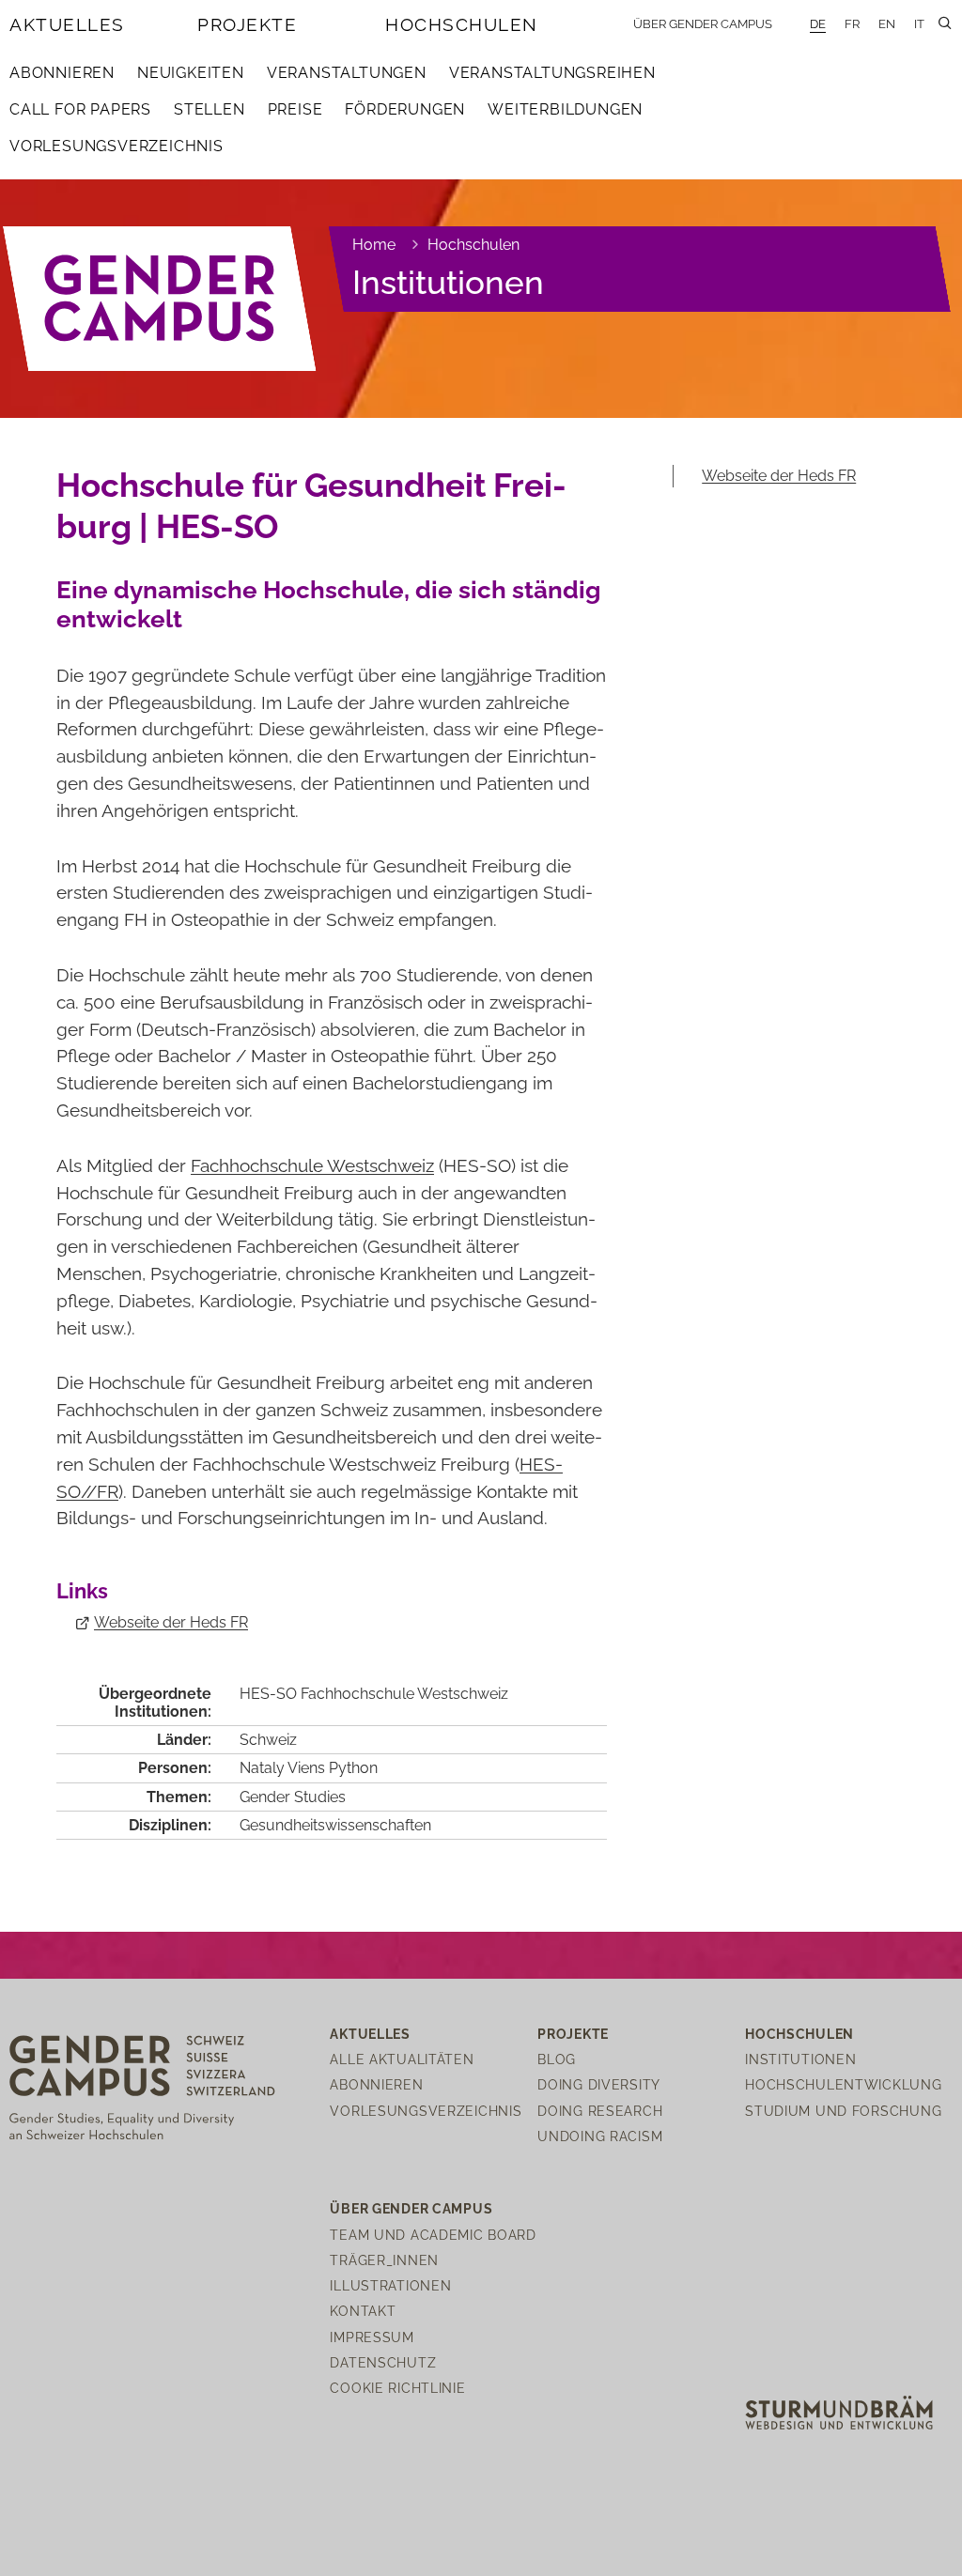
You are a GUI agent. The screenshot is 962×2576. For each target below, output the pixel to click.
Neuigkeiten (191, 73)
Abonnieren (62, 73)
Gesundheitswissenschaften (335, 1825)
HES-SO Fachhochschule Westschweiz (374, 1694)
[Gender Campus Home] (160, 299)
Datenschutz (383, 2362)
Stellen (209, 109)
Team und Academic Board (433, 2235)
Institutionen (448, 282)
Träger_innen (384, 2260)
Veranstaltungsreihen (552, 73)
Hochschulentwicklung (843, 2084)
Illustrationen (390, 2285)
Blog (557, 2059)
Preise (295, 109)
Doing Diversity (599, 2084)
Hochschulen (462, 24)
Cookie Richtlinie (397, 2388)
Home (374, 245)
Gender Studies (293, 1797)
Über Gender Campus (703, 24)
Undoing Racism (600, 2136)
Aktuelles (67, 24)
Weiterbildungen (565, 109)
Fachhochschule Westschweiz (312, 1165)
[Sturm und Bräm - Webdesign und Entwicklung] (839, 2411)
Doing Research (600, 2111)
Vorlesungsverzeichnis (116, 146)
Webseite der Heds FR (171, 1622)
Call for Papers (80, 109)
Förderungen (405, 109)
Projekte (247, 24)
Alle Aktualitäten (402, 2059)
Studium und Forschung (843, 2111)
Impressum (372, 2337)
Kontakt (363, 2311)
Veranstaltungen (347, 73)
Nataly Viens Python (309, 1768)
